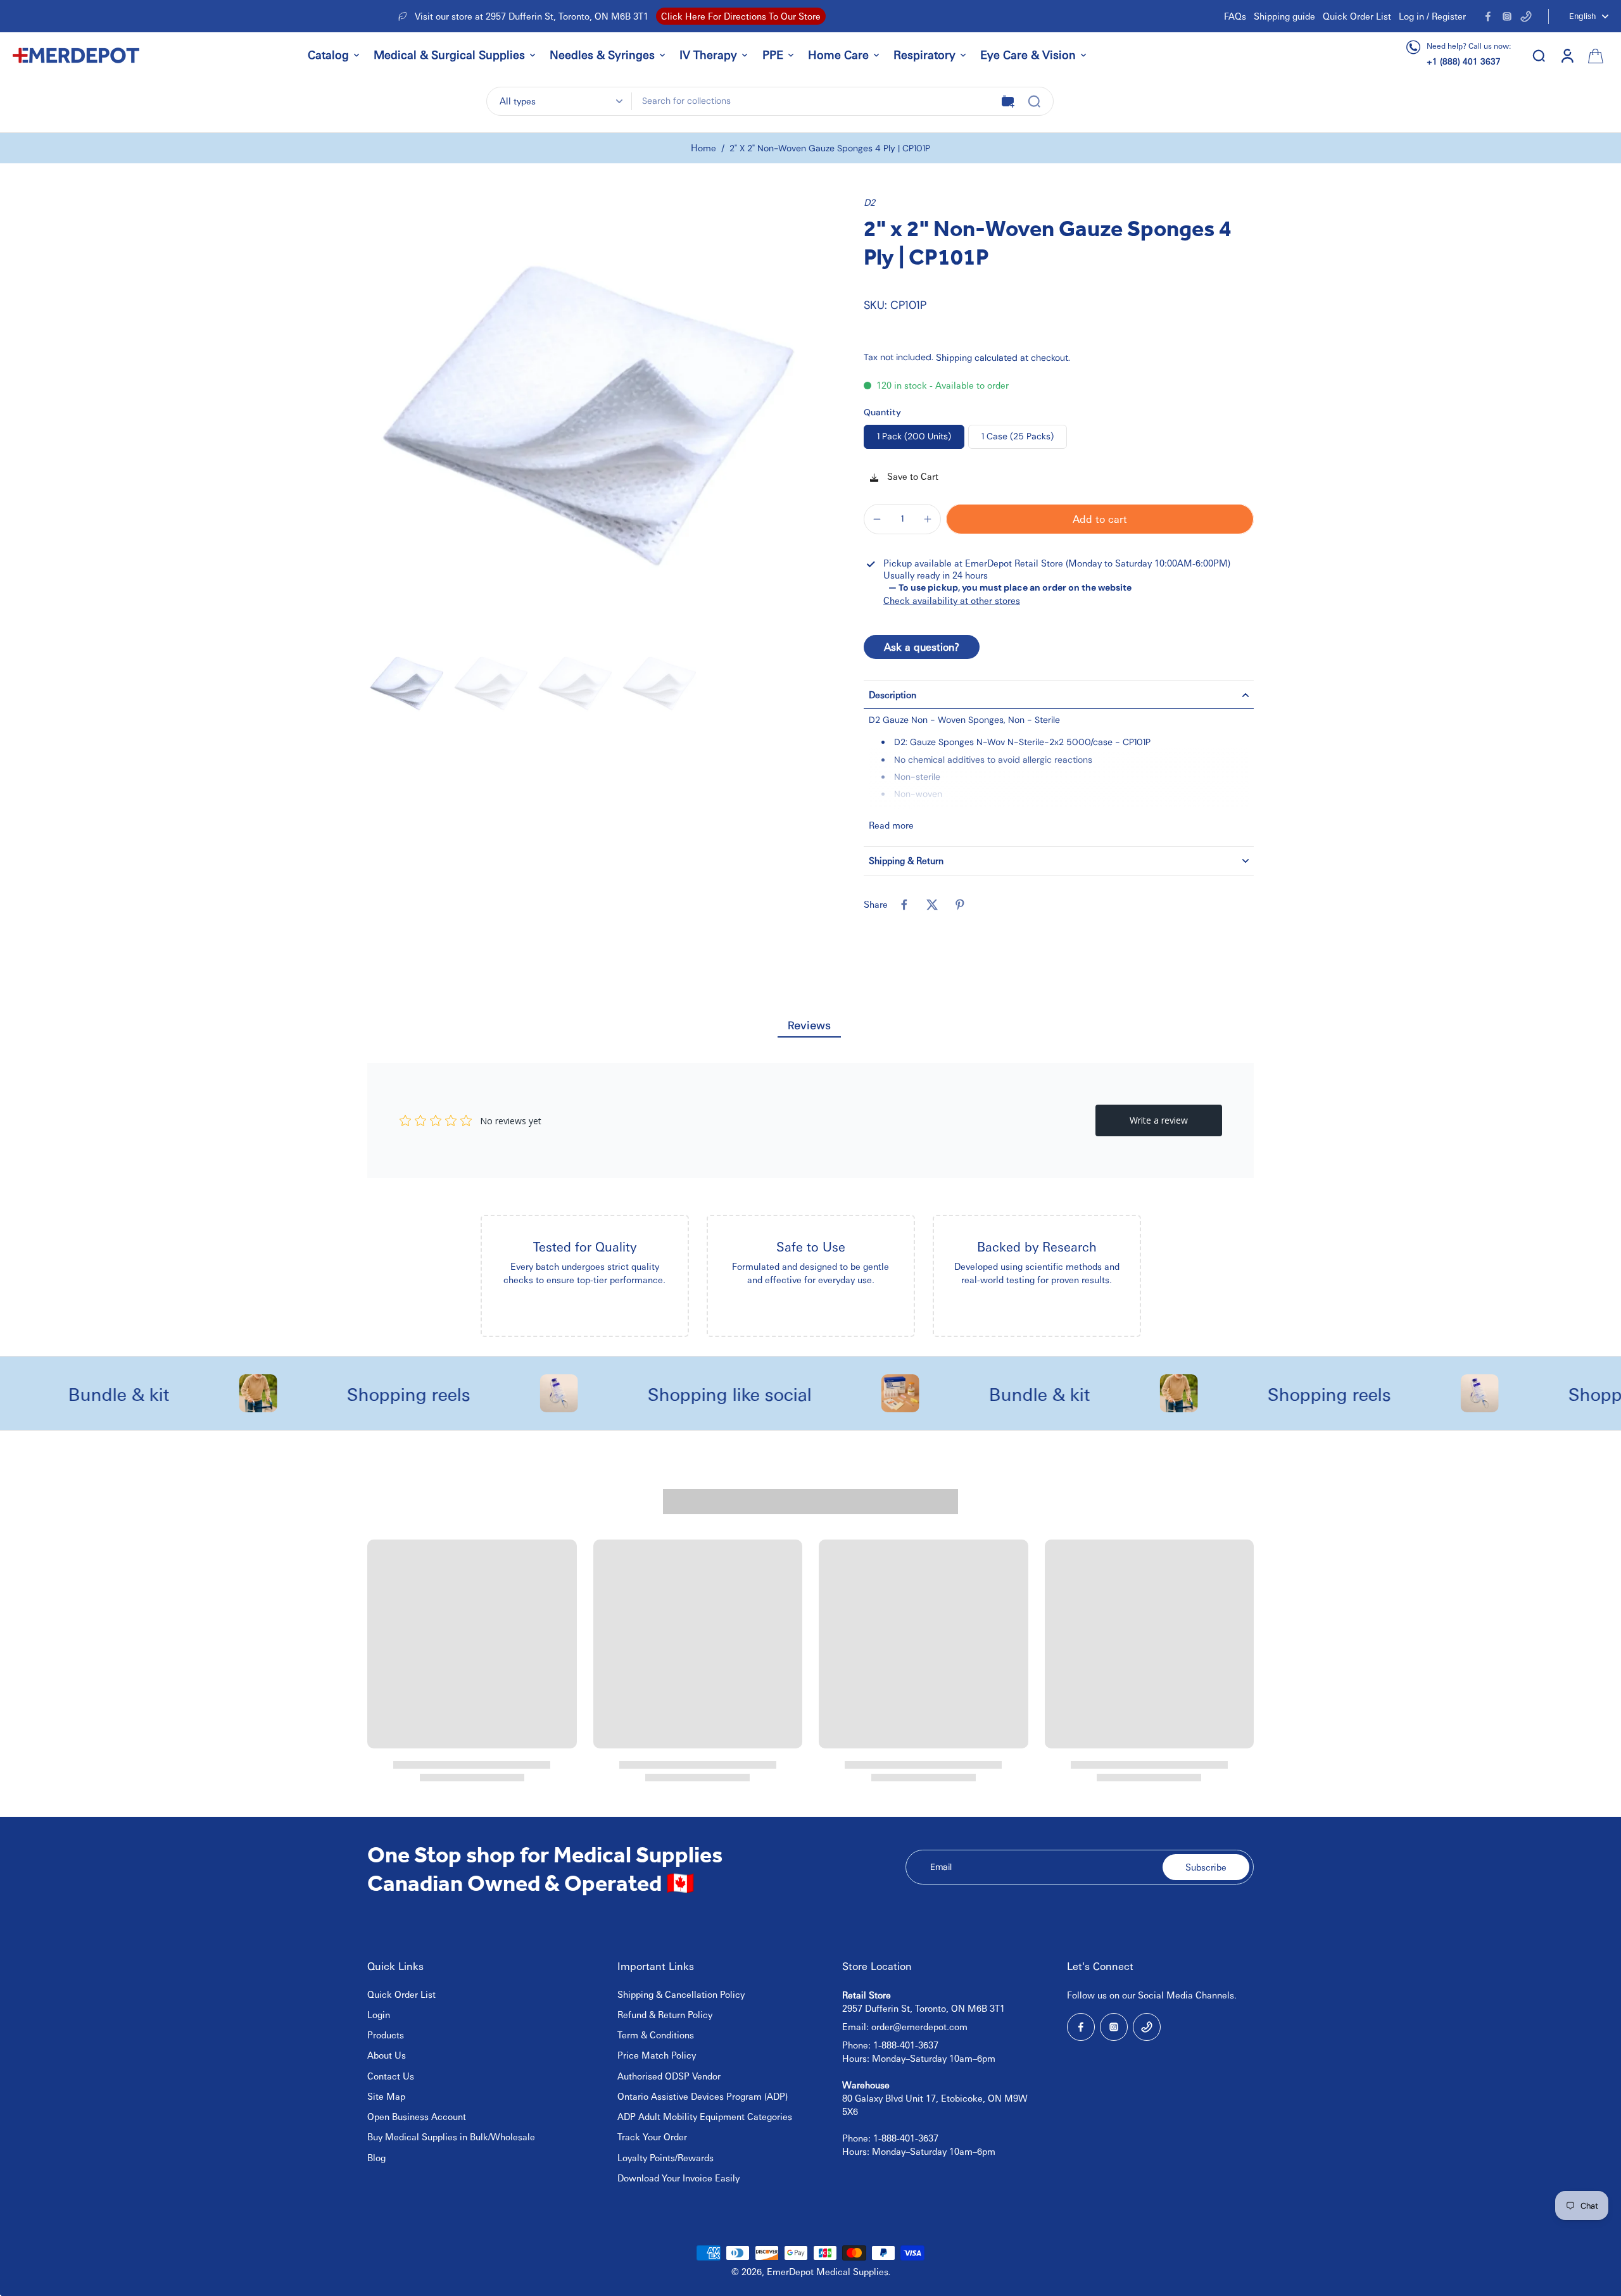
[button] (1100, 519)
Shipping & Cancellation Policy (681, 1994)
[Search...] (1034, 101)
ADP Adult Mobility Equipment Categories (705, 2116)
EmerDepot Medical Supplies (828, 2271)
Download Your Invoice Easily (678, 2178)
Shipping (955, 357)
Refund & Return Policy (665, 2014)
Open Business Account (417, 2116)
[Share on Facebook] (904, 905)
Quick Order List (1357, 16)
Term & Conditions (656, 2035)
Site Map (386, 2096)
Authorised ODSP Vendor (669, 2076)
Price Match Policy (657, 2055)
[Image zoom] (589, 418)
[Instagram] (1507, 16)
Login (379, 2014)
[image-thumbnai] (407, 684)
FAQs (1235, 16)
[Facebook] (1488, 16)
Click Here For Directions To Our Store (741, 16)
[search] (1539, 55)
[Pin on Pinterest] (960, 905)
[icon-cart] (1594, 55)
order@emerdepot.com (919, 2026)
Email (941, 1867)
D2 (869, 202)
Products (386, 2035)
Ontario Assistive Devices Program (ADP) (703, 2096)
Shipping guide (1284, 16)
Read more (891, 825)
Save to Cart (911, 476)
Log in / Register (1432, 16)
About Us (387, 2055)
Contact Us (391, 2076)
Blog (376, 2157)
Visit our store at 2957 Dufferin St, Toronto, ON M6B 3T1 (532, 16)
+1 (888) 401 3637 (1464, 61)
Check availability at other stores (952, 600)
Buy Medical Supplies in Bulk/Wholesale (451, 2136)
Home (703, 147)
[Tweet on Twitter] (932, 905)
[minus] (877, 519)
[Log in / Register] (1567, 55)
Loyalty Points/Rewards (665, 2157)
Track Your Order (652, 2136)
